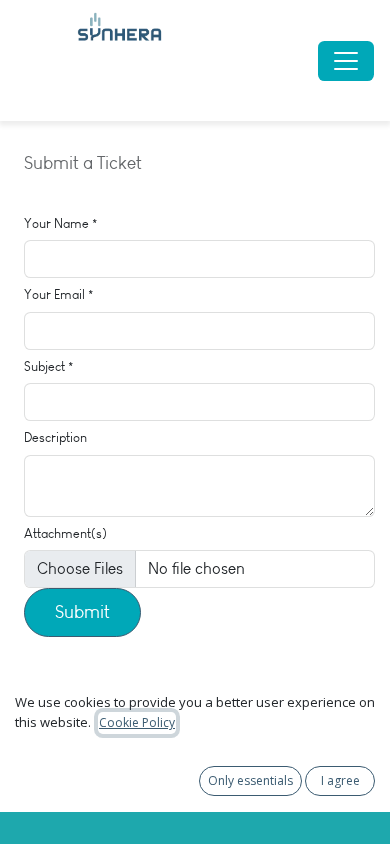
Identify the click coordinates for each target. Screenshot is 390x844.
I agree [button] (340, 780)
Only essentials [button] (250, 780)
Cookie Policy (137, 722)
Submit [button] (82, 612)
